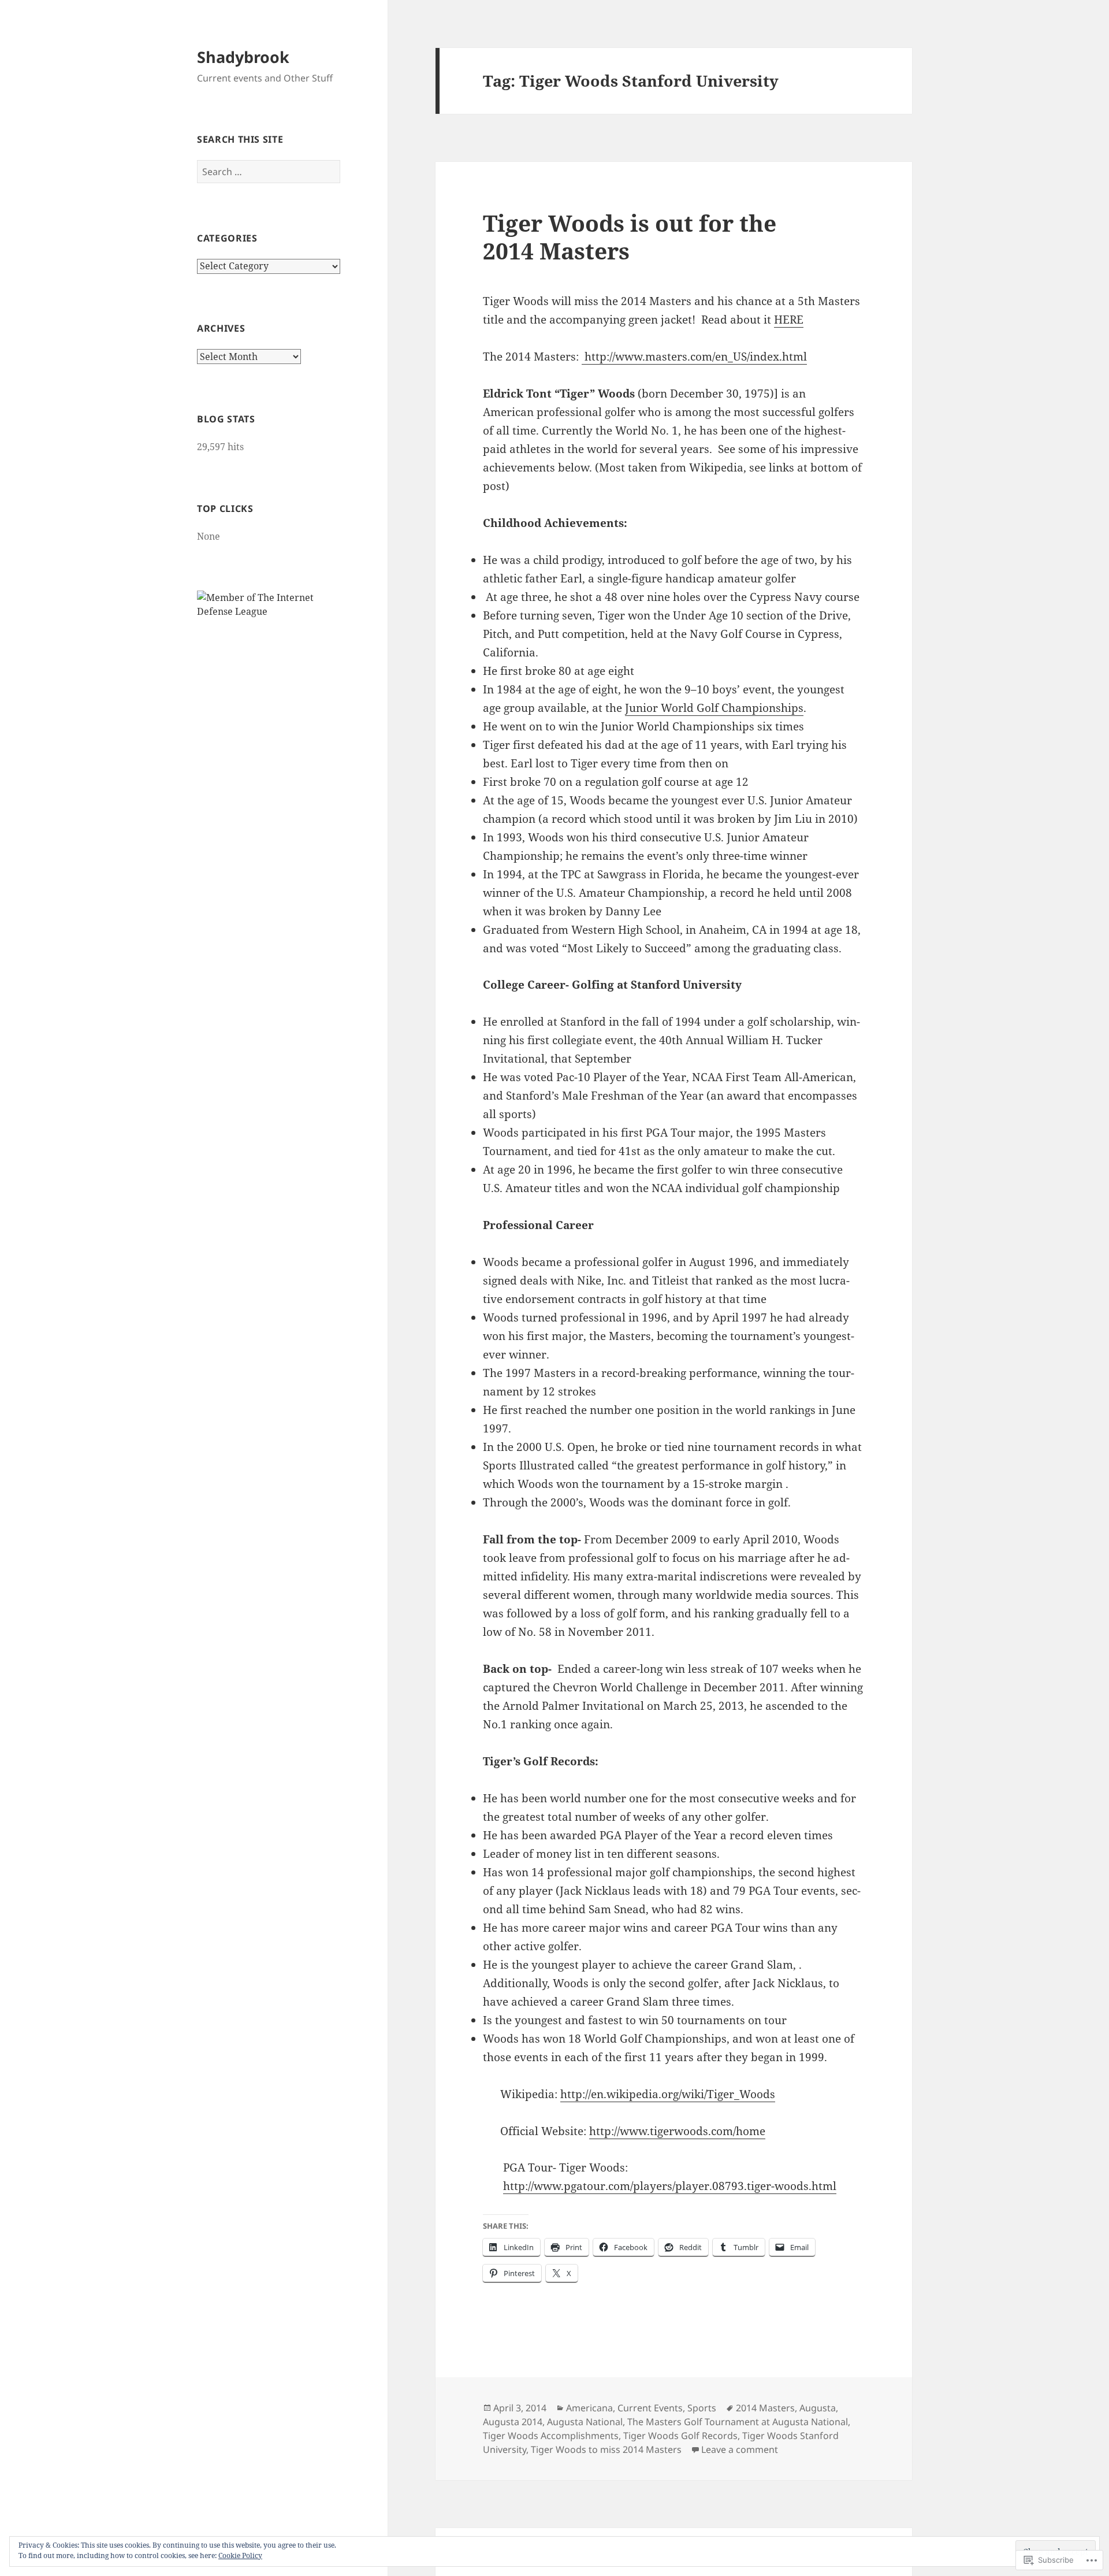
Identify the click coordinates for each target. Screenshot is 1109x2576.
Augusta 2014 (513, 2422)
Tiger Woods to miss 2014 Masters (606, 2449)
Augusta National (585, 2422)
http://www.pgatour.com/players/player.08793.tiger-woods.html (670, 2186)
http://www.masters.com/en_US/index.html (694, 357)
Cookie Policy (240, 2555)
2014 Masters (765, 2408)
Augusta (818, 2408)
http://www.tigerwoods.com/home (677, 2131)
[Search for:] (269, 172)
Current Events (650, 2408)
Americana (589, 2408)
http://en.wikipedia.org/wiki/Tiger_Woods (668, 2094)
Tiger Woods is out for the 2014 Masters (630, 237)
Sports (702, 2408)
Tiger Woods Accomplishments (551, 2436)
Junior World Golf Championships (714, 708)
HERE (789, 320)
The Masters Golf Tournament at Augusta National (738, 2422)
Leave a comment (740, 2449)
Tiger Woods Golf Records (680, 2436)
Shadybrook (243, 57)
